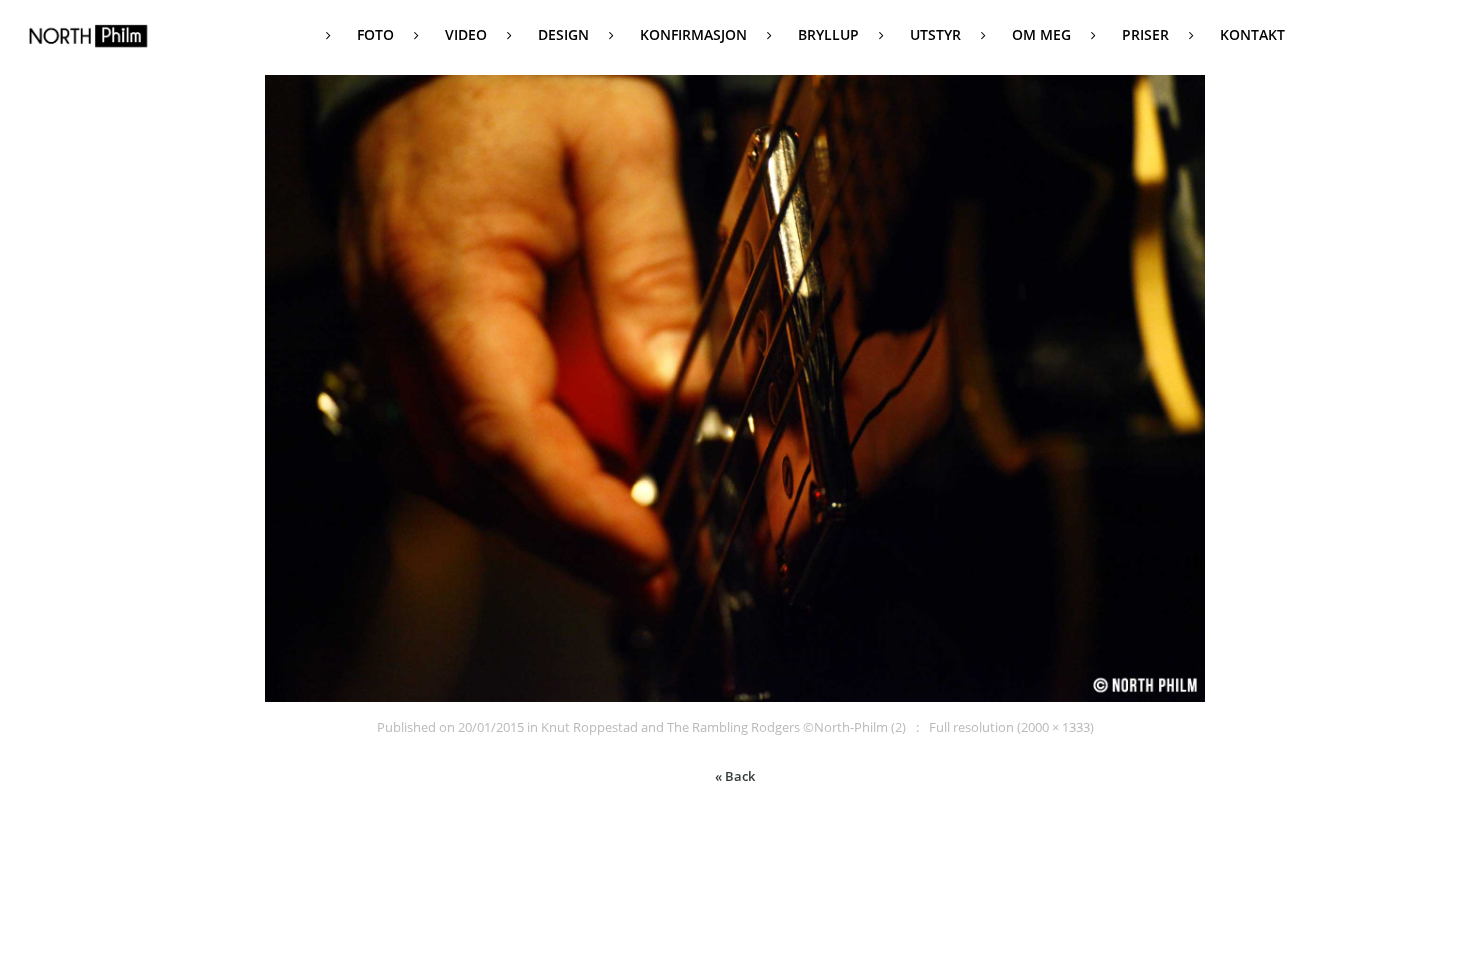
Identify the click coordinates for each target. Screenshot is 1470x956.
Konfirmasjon (693, 34)
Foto (375, 34)
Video (466, 34)
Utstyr (935, 34)
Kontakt (1252, 34)
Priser (1145, 34)
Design (563, 34)
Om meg (1041, 34)
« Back (735, 776)
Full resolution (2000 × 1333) (1011, 727)
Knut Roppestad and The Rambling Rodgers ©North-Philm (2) (723, 727)
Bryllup (828, 34)
